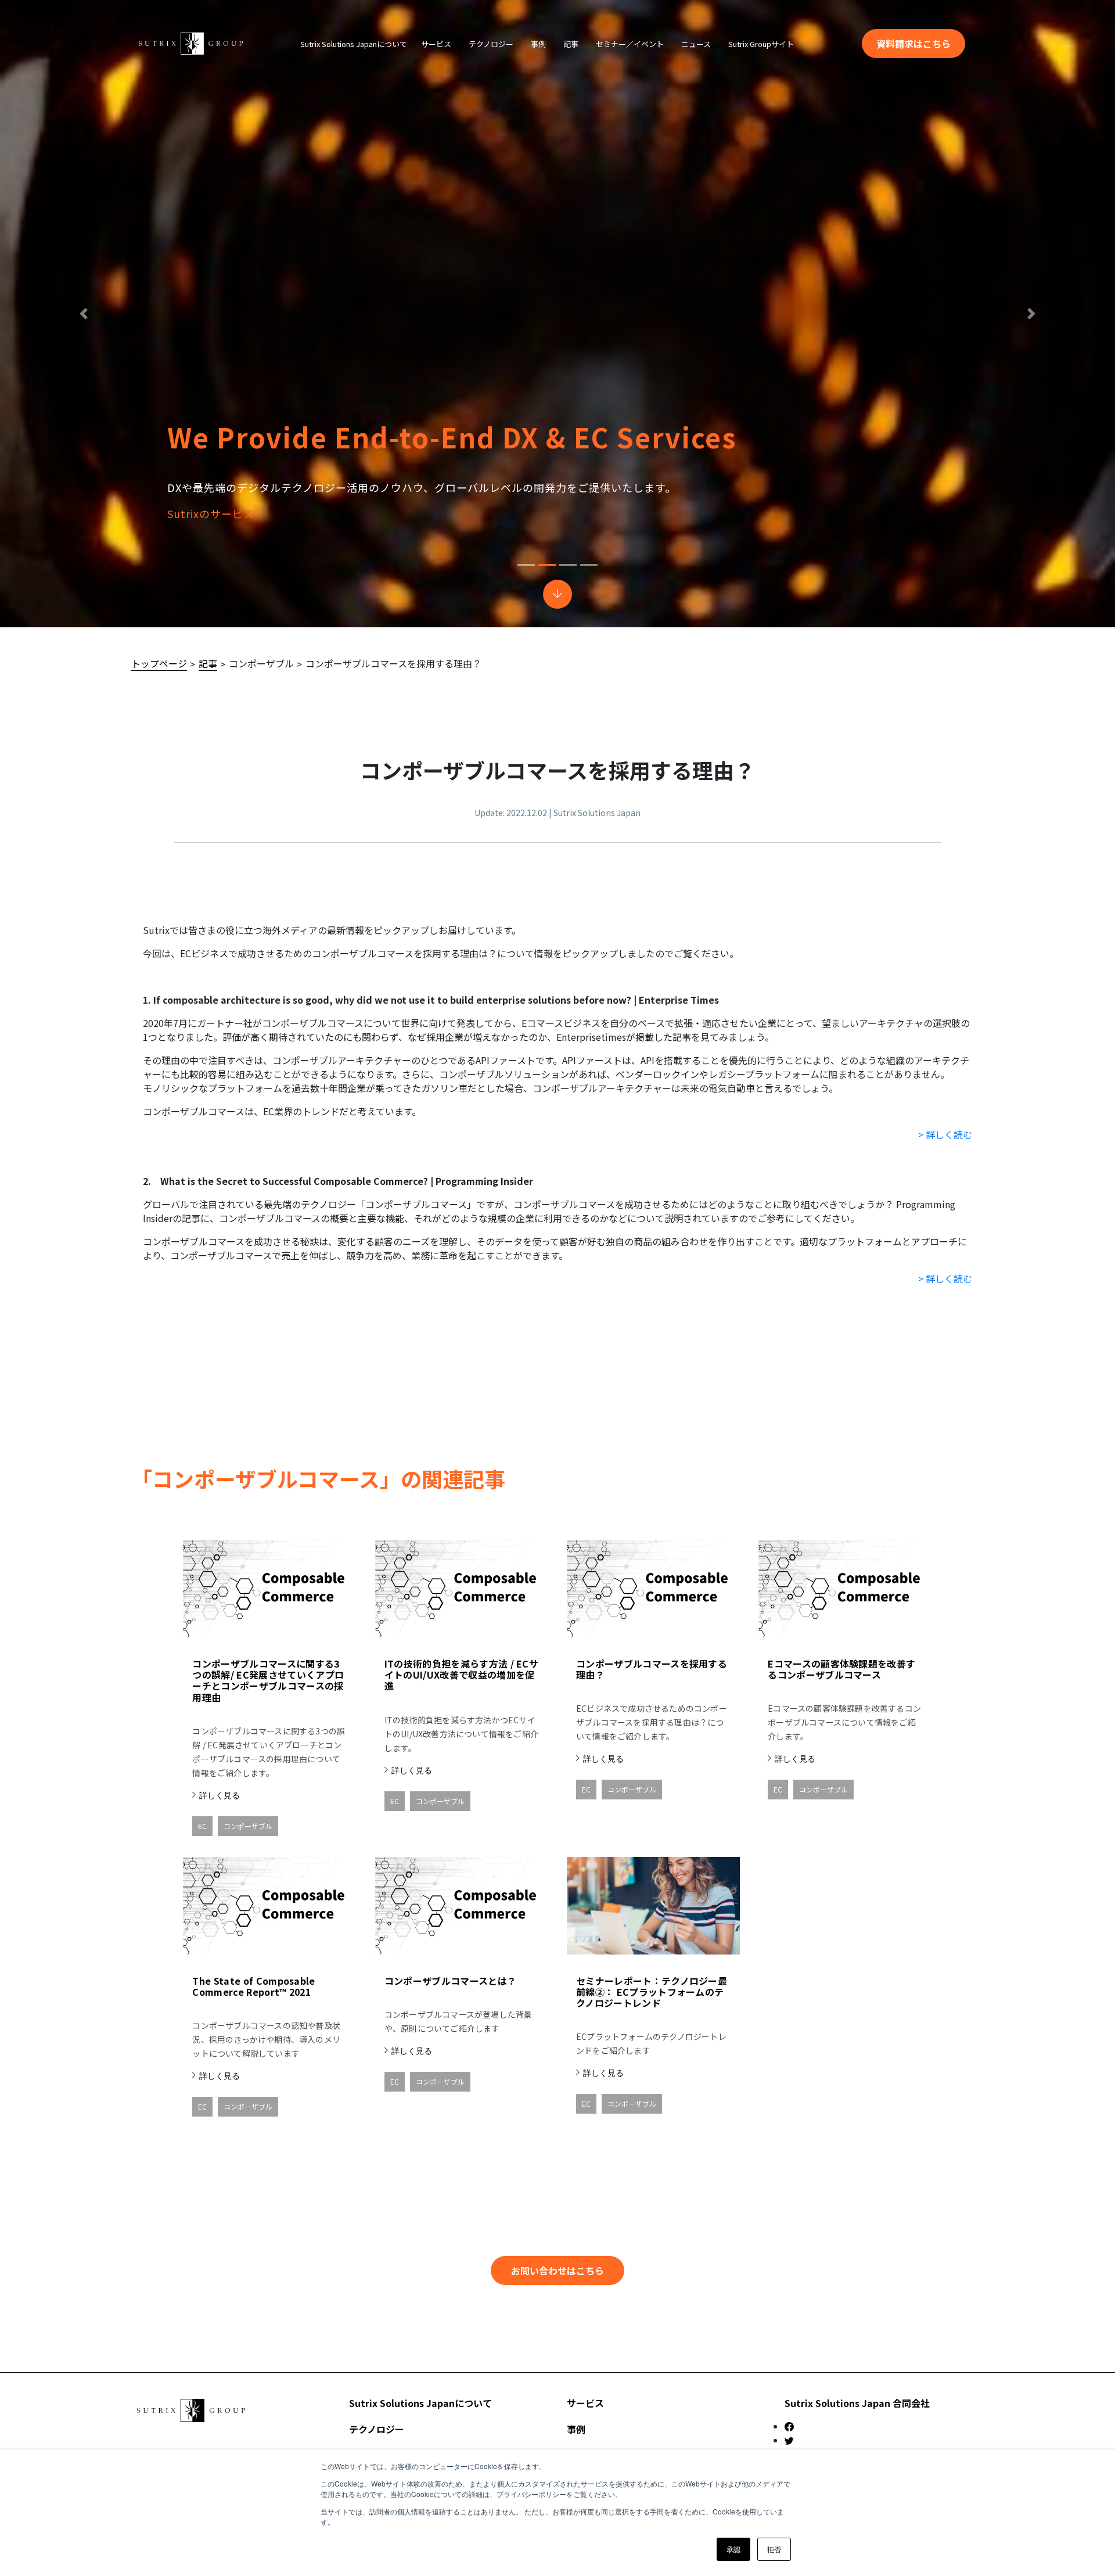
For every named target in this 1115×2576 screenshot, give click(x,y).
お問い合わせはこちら (557, 2270)
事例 (576, 2429)
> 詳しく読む (945, 1134)
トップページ (159, 663)
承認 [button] (733, 2549)
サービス (585, 2403)
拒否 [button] (774, 2549)
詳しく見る (220, 1795)
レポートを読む (909, 513)
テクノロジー (377, 2429)
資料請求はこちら (913, 44)
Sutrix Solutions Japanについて (420, 2403)
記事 (208, 663)
